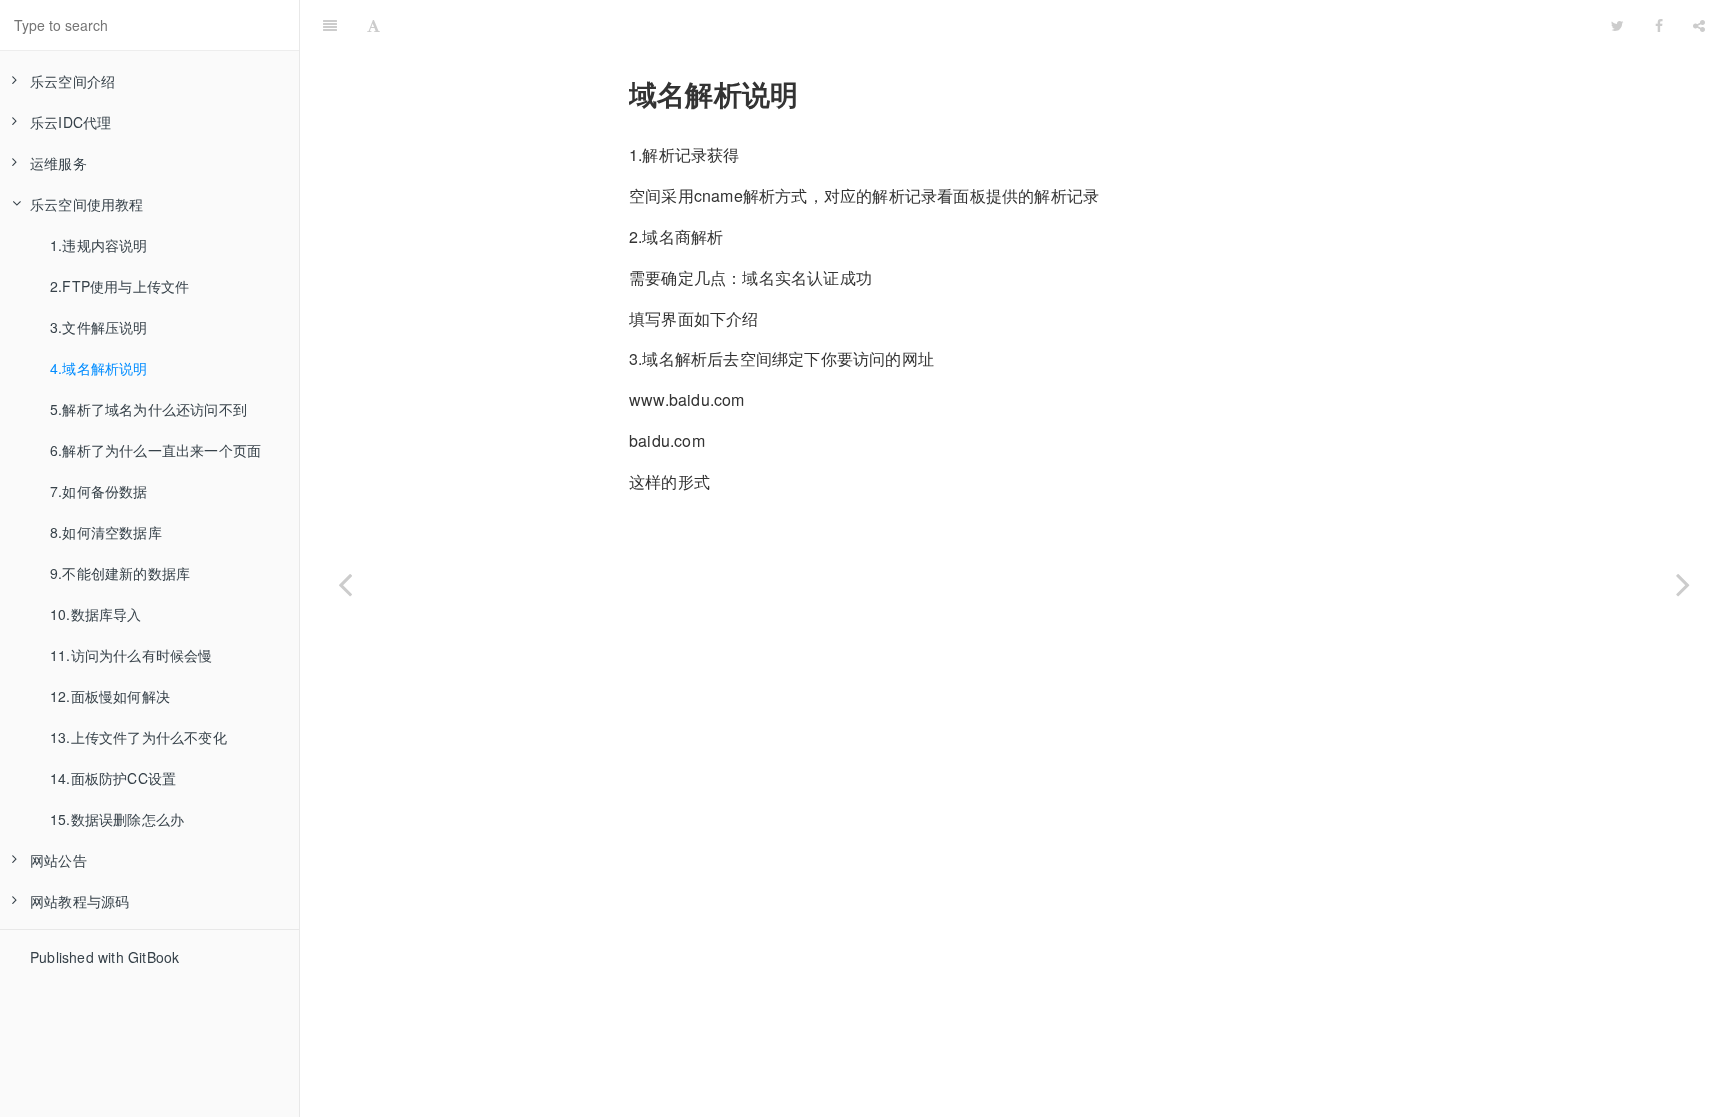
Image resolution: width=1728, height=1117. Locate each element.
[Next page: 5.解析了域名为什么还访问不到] (1683, 583)
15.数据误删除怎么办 (117, 819)
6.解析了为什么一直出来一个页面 (155, 450)
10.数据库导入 (96, 614)
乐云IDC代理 (70, 122)
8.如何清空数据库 (106, 532)
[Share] (1699, 25)
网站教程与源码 (79, 901)
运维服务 (58, 163)
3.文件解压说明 (99, 327)
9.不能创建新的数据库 (120, 573)
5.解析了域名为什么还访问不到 (148, 409)
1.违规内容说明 (99, 245)
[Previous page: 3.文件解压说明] (345, 583)
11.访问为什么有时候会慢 (131, 655)
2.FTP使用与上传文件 (119, 286)
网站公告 (58, 860)
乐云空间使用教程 (87, 204)
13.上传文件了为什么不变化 (138, 737)
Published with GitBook (104, 957)
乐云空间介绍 (72, 81)
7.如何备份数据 (99, 491)
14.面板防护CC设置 (113, 778)
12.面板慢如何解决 (110, 696)
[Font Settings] (373, 25)
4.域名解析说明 (99, 368)
